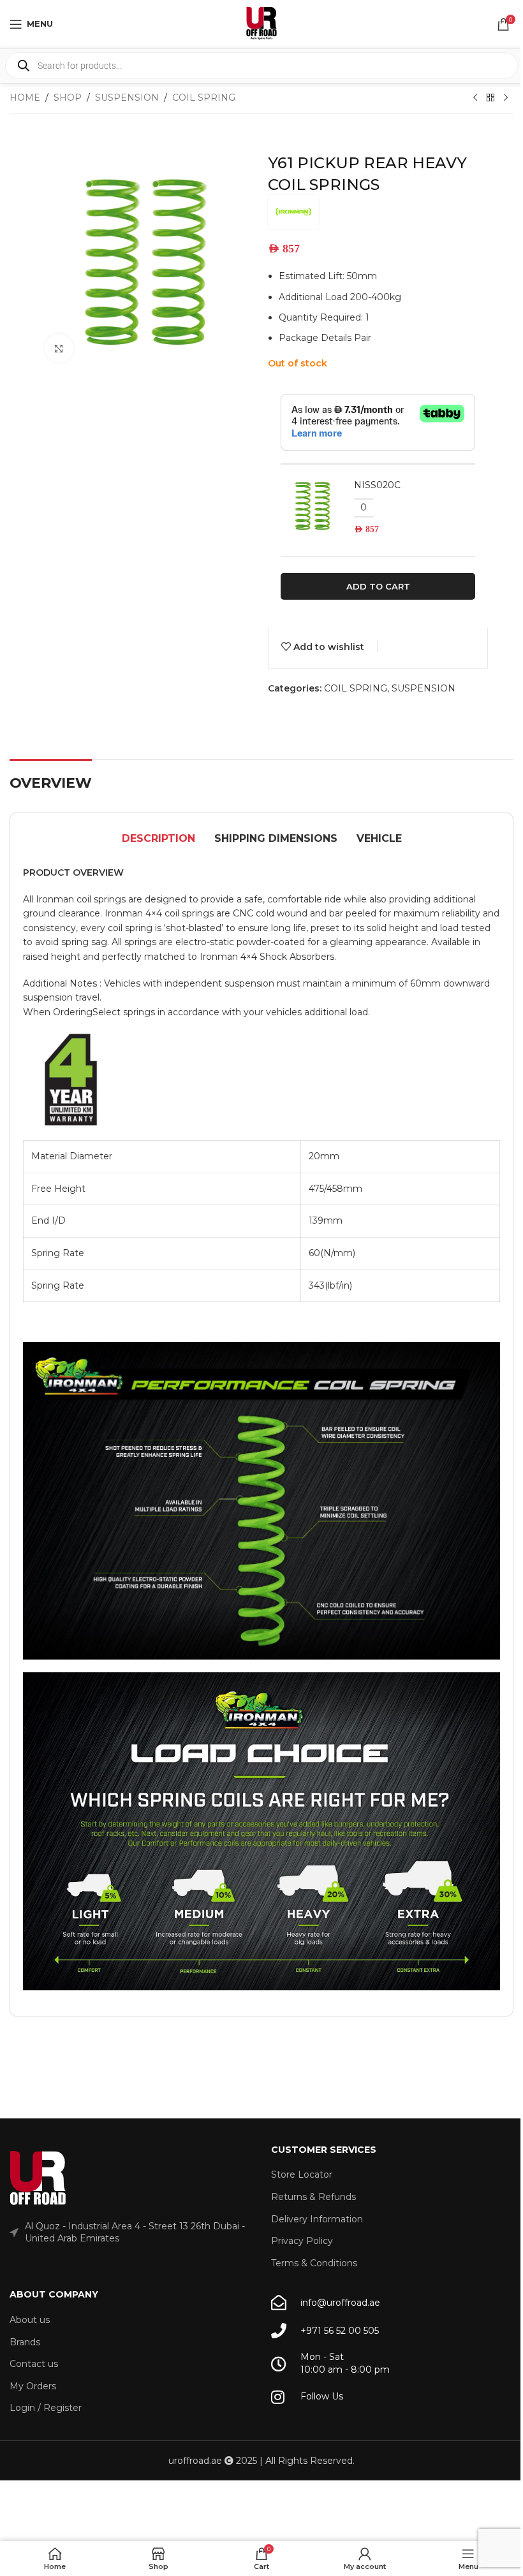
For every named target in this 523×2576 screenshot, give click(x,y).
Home (25, 98)
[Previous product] (475, 98)
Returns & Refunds (313, 2197)
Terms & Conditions (314, 2263)
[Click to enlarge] (59, 348)
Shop (68, 98)
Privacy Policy (302, 2241)
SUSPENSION (127, 98)
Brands (25, 2342)
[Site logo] (261, 23)
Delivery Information (317, 2219)
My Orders (33, 2386)
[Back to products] (490, 98)
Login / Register (46, 2408)
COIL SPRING (204, 98)
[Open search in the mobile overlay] (261, 66)
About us (30, 2320)
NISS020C (377, 485)
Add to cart (378, 586)
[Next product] (506, 98)
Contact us (34, 2364)
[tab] (158, 839)
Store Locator (302, 2174)
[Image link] (38, 2178)
